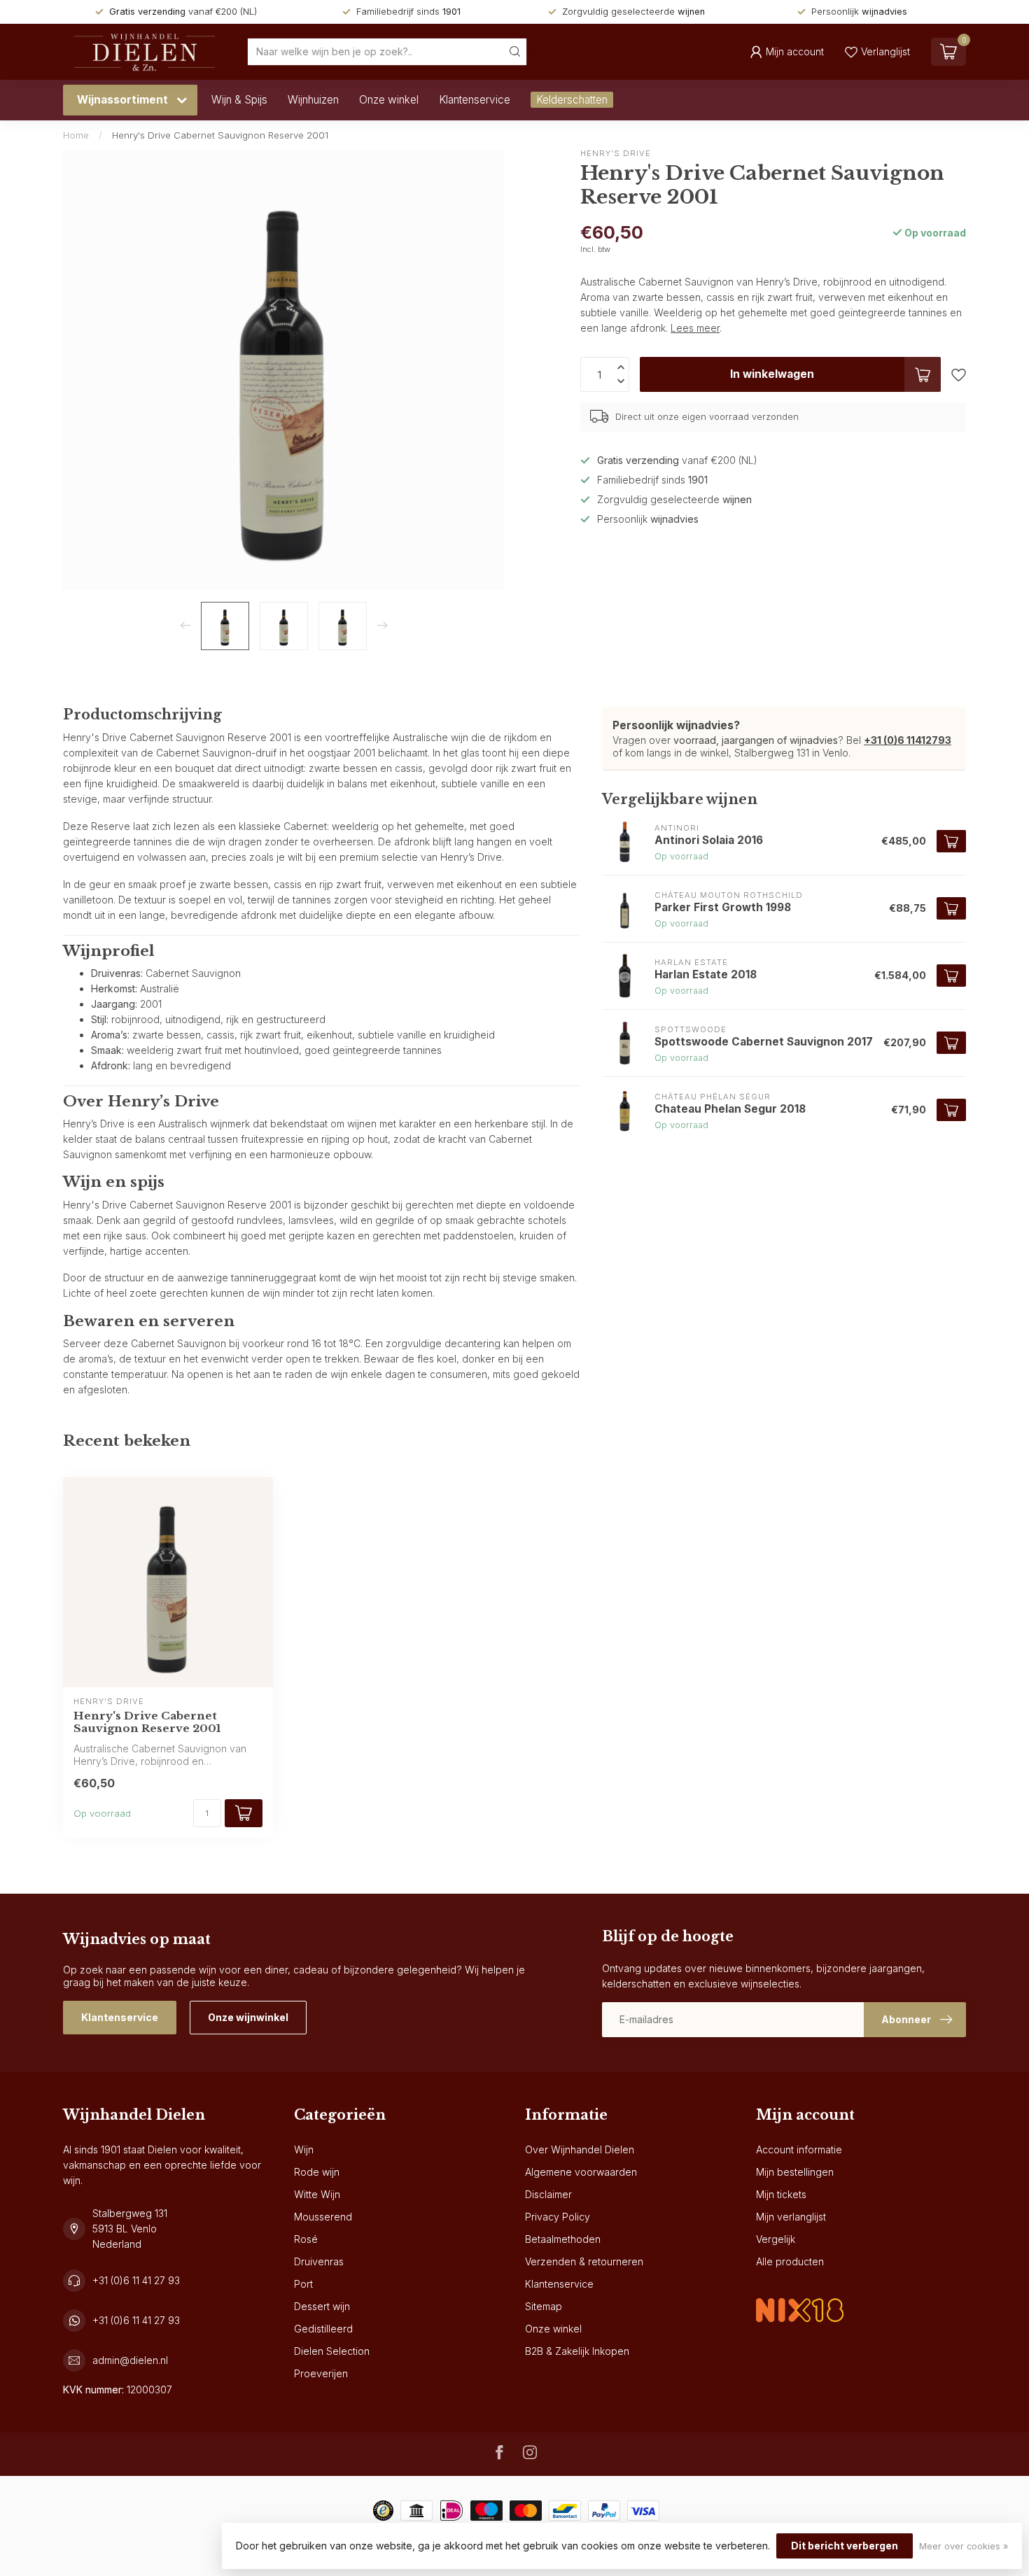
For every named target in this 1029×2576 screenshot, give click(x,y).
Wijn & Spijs (239, 100)
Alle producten (790, 2261)
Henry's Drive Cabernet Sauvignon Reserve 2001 (220, 135)
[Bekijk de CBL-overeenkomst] (800, 2299)
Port (303, 2284)
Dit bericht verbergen (845, 2546)
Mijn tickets (781, 2194)
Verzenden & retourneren (584, 2261)
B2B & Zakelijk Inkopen (577, 2351)
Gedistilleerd (323, 2329)
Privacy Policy (558, 2217)
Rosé (306, 2239)
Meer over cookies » (964, 2546)
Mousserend (323, 2217)
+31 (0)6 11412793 (908, 740)
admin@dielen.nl (130, 2360)
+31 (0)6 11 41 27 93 (136, 2280)
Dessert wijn (322, 2306)
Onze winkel (389, 100)
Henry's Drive (616, 154)
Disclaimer (548, 2194)
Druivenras (319, 2261)
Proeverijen (321, 2373)
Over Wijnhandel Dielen (580, 2149)
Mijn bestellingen (795, 2172)
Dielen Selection (332, 2351)
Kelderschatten (572, 100)
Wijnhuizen (313, 100)
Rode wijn (317, 2172)
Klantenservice (475, 100)
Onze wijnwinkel (248, 2017)
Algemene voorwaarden (581, 2172)
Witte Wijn (317, 2194)
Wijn (304, 2149)
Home (76, 135)
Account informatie (799, 2149)
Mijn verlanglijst (791, 2217)
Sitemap (544, 2306)
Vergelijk (776, 2239)
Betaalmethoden (563, 2239)
